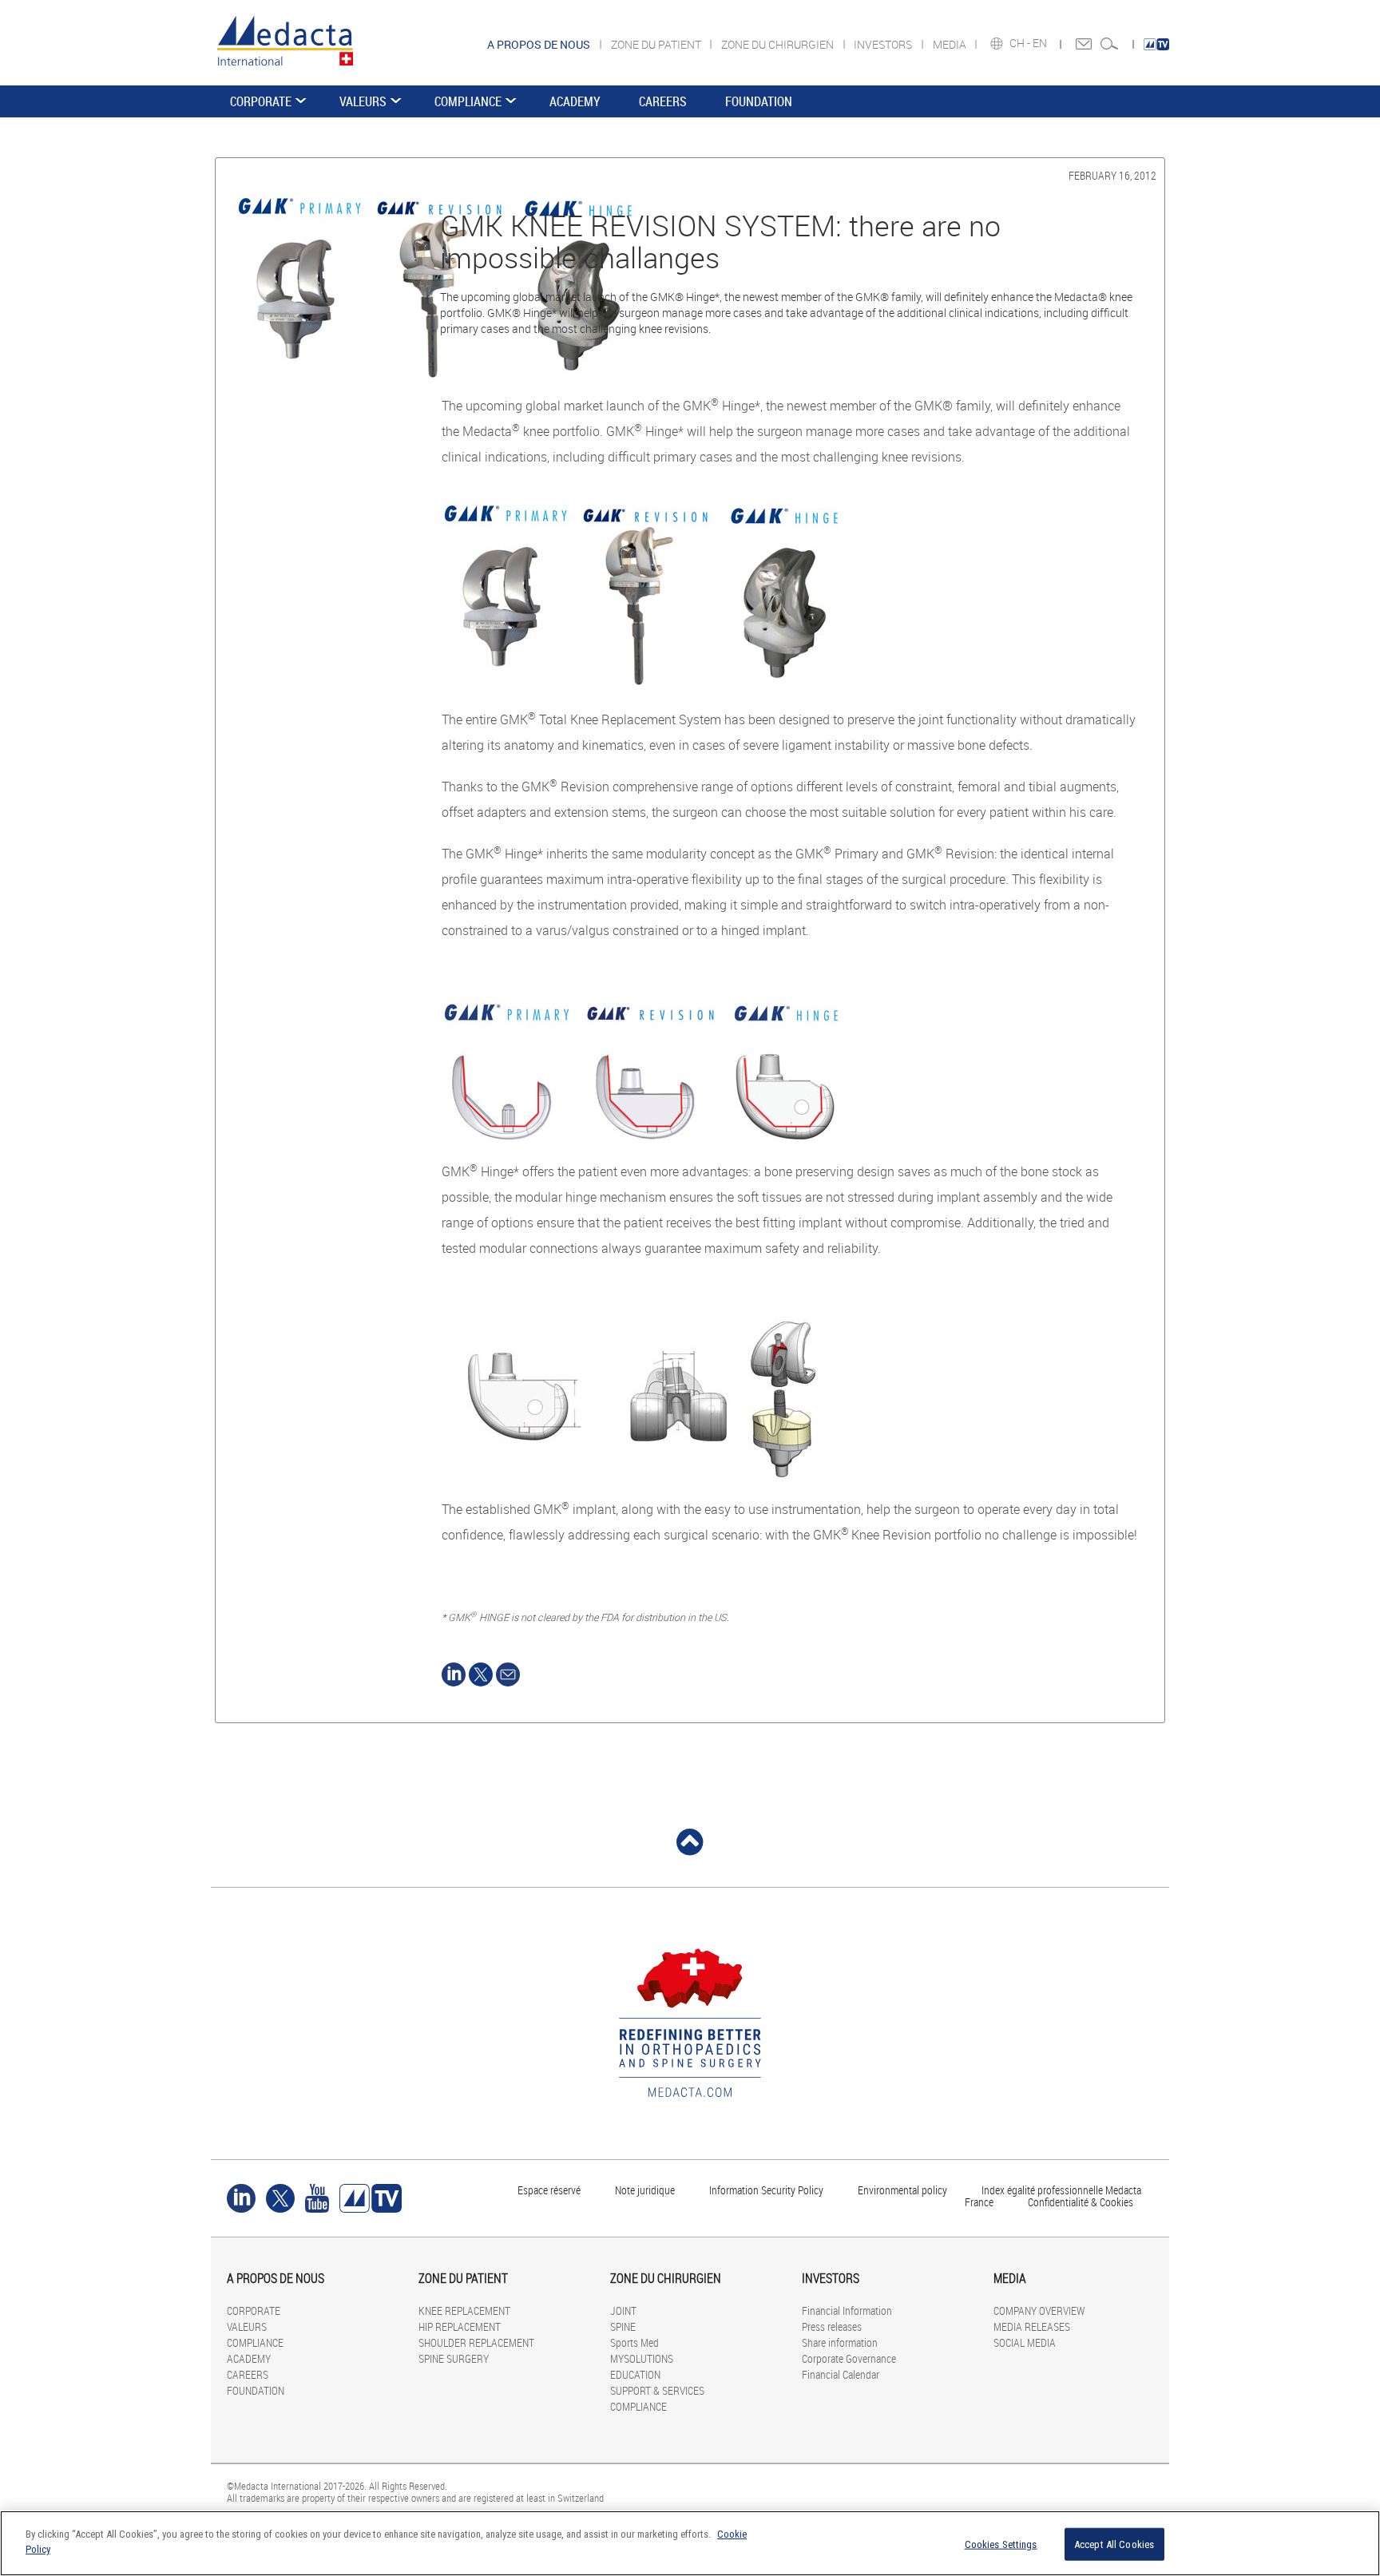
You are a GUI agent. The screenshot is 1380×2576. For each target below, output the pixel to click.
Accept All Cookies (1114, 2544)
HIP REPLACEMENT (460, 2326)
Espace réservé (550, 2190)
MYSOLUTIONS (642, 2358)
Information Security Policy (766, 2190)
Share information (840, 2342)
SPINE (623, 2326)
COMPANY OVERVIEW (1039, 2310)
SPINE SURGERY (454, 2358)
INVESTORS (884, 44)
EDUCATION (635, 2374)
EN (1041, 43)
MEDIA (951, 44)
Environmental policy (902, 2190)
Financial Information (847, 2310)
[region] (690, 2543)
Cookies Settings (1001, 2544)
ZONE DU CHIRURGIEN (779, 44)
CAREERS (663, 101)
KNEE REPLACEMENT (464, 2310)
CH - (1021, 43)
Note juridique (645, 2190)
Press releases (832, 2326)
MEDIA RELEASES (1032, 2326)
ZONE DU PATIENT (657, 44)
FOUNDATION (759, 101)
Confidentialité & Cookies (1081, 2202)
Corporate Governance (849, 2358)
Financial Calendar (841, 2374)
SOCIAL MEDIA (1025, 2342)
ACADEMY (575, 101)
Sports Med (634, 2342)
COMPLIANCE (468, 101)
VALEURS (363, 101)
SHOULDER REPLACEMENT (476, 2342)
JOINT (623, 2310)
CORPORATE (261, 101)
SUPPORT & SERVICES (657, 2390)
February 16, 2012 (1112, 175)
